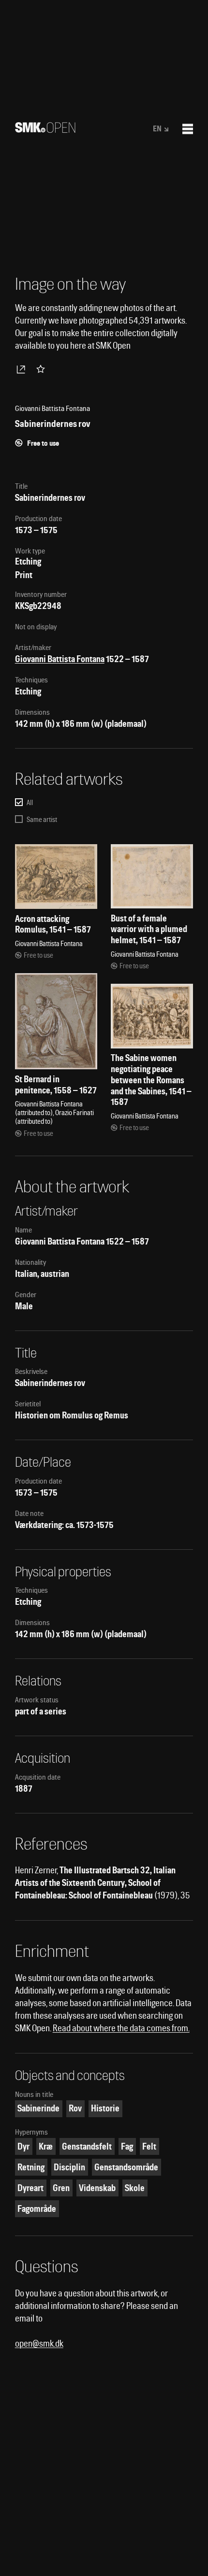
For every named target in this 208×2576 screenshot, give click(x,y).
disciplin (69, 2167)
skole (135, 2188)
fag (127, 2146)
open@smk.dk (39, 2343)
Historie (105, 2108)
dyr (23, 2146)
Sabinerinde (38, 2108)
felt (149, 2146)
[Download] (23, 369)
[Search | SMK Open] (45, 130)
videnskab (97, 2188)
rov (75, 2108)
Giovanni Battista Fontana (60, 659)
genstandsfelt (87, 2146)
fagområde (37, 2209)
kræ (46, 2146)
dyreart (30, 2188)
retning (31, 2167)
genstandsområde (126, 2167)
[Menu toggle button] (188, 129)
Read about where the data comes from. (121, 2028)
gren (61, 2188)
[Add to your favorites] (43, 369)
